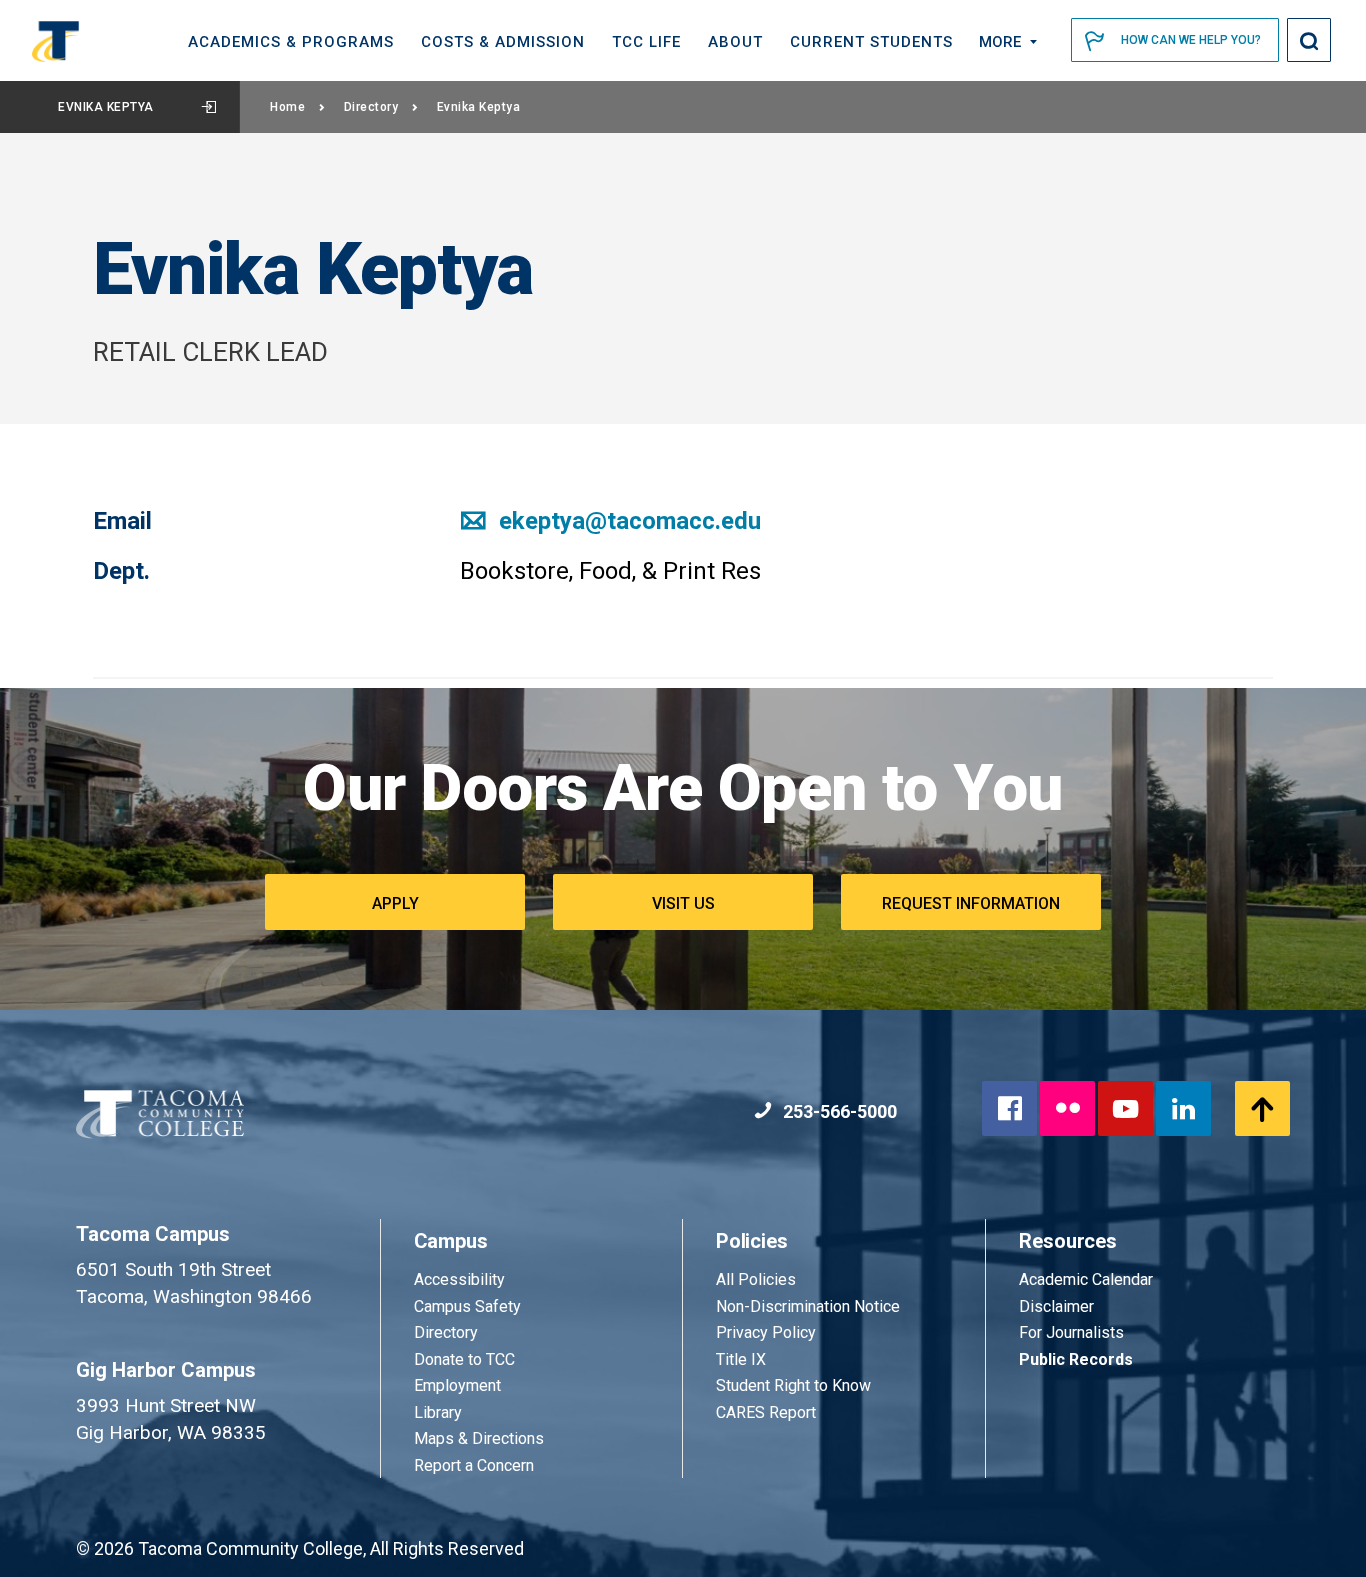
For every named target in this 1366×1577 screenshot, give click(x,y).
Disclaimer (1056, 1306)
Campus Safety (467, 1306)
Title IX (741, 1359)
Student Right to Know (793, 1385)
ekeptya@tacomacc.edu (627, 521)
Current (871, 42)
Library (438, 1412)
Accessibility (459, 1279)
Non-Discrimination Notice (808, 1306)
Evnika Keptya (106, 107)
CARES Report (766, 1412)
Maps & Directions (479, 1438)
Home (287, 107)
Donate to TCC (464, 1359)
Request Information (971, 903)
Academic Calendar (1086, 1279)
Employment (457, 1385)
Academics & (291, 42)
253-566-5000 (838, 1111)
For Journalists (1071, 1332)
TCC (646, 42)
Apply (395, 903)
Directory (371, 107)
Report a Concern (474, 1465)
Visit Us (683, 903)
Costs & (503, 42)
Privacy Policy (766, 1332)
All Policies (758, 1279)
